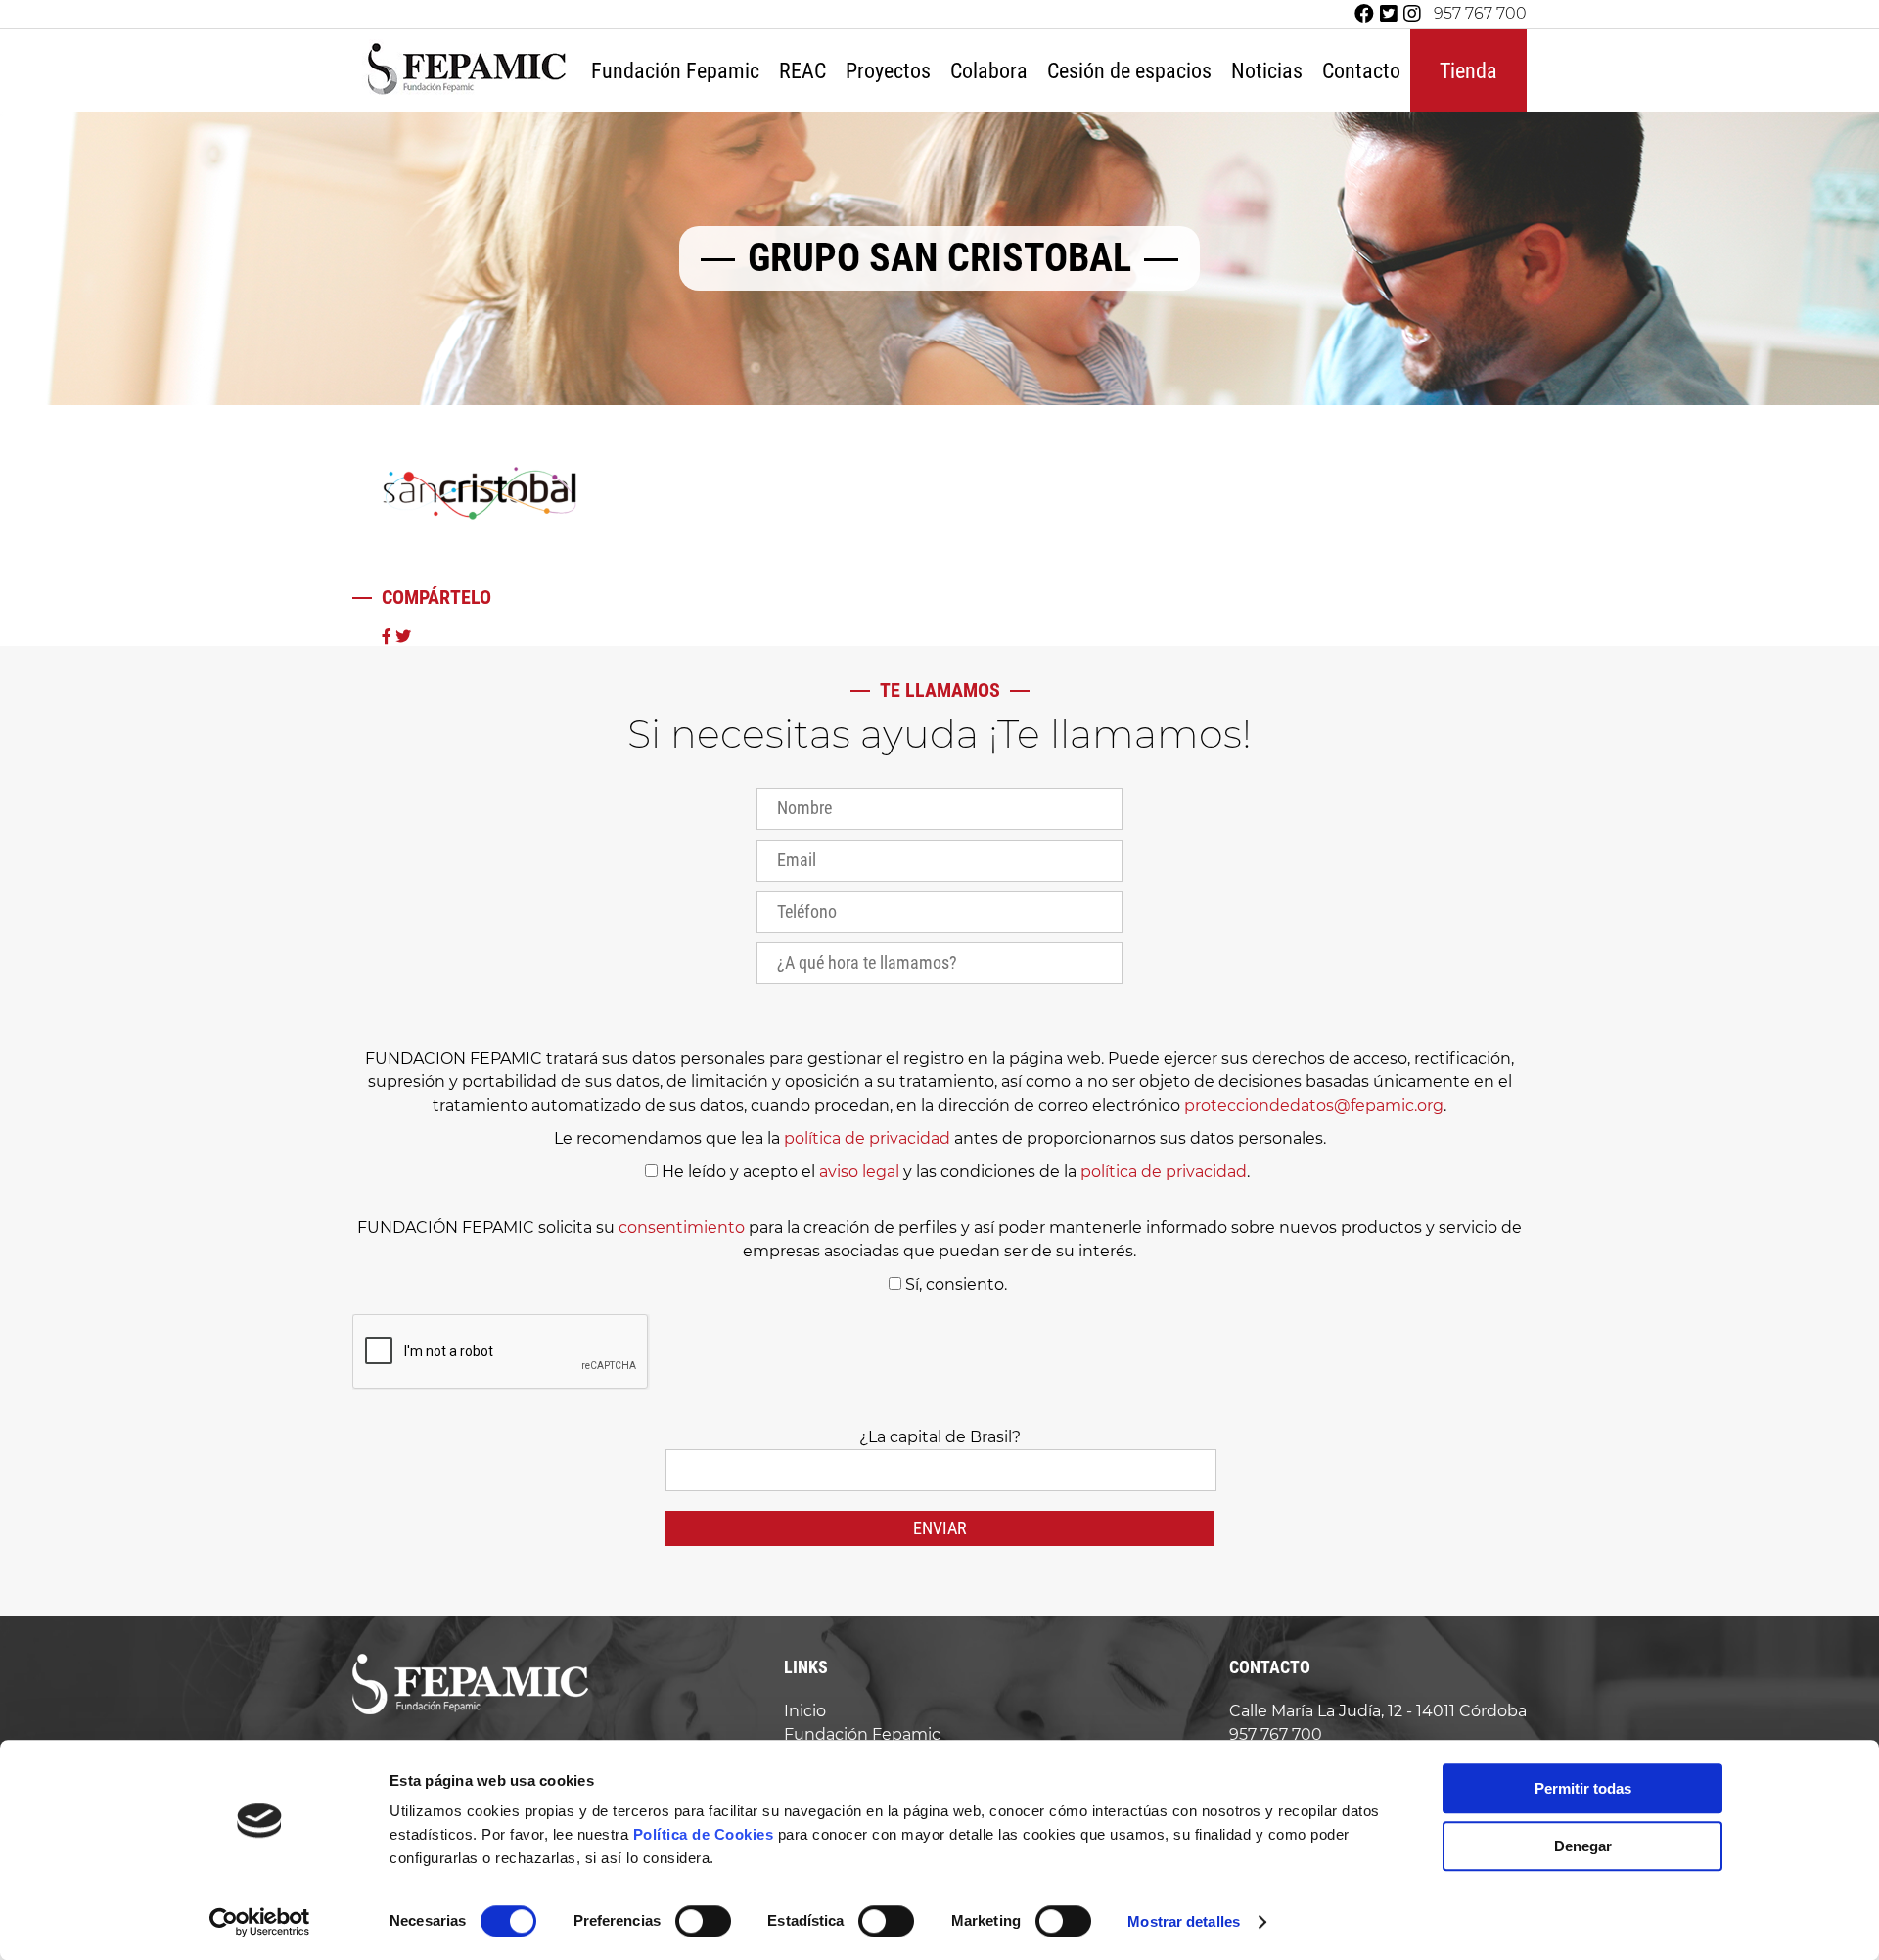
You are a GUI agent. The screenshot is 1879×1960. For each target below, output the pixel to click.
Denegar (1583, 1846)
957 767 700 (1480, 14)
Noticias (1267, 71)
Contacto (1361, 71)
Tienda (1468, 71)
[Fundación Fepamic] (467, 92)
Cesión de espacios (1129, 71)
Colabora (989, 71)
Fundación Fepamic (675, 71)
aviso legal (859, 1172)
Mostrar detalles (1184, 1921)
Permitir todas (1583, 1788)
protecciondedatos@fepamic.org (1314, 1105)
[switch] (703, 1921)
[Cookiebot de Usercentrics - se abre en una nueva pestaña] (260, 1922)
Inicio (805, 1711)
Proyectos (888, 71)
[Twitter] (1389, 14)
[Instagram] (1412, 14)
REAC (802, 71)
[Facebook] (1364, 14)
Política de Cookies (704, 1834)
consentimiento (682, 1228)
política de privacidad (867, 1139)
